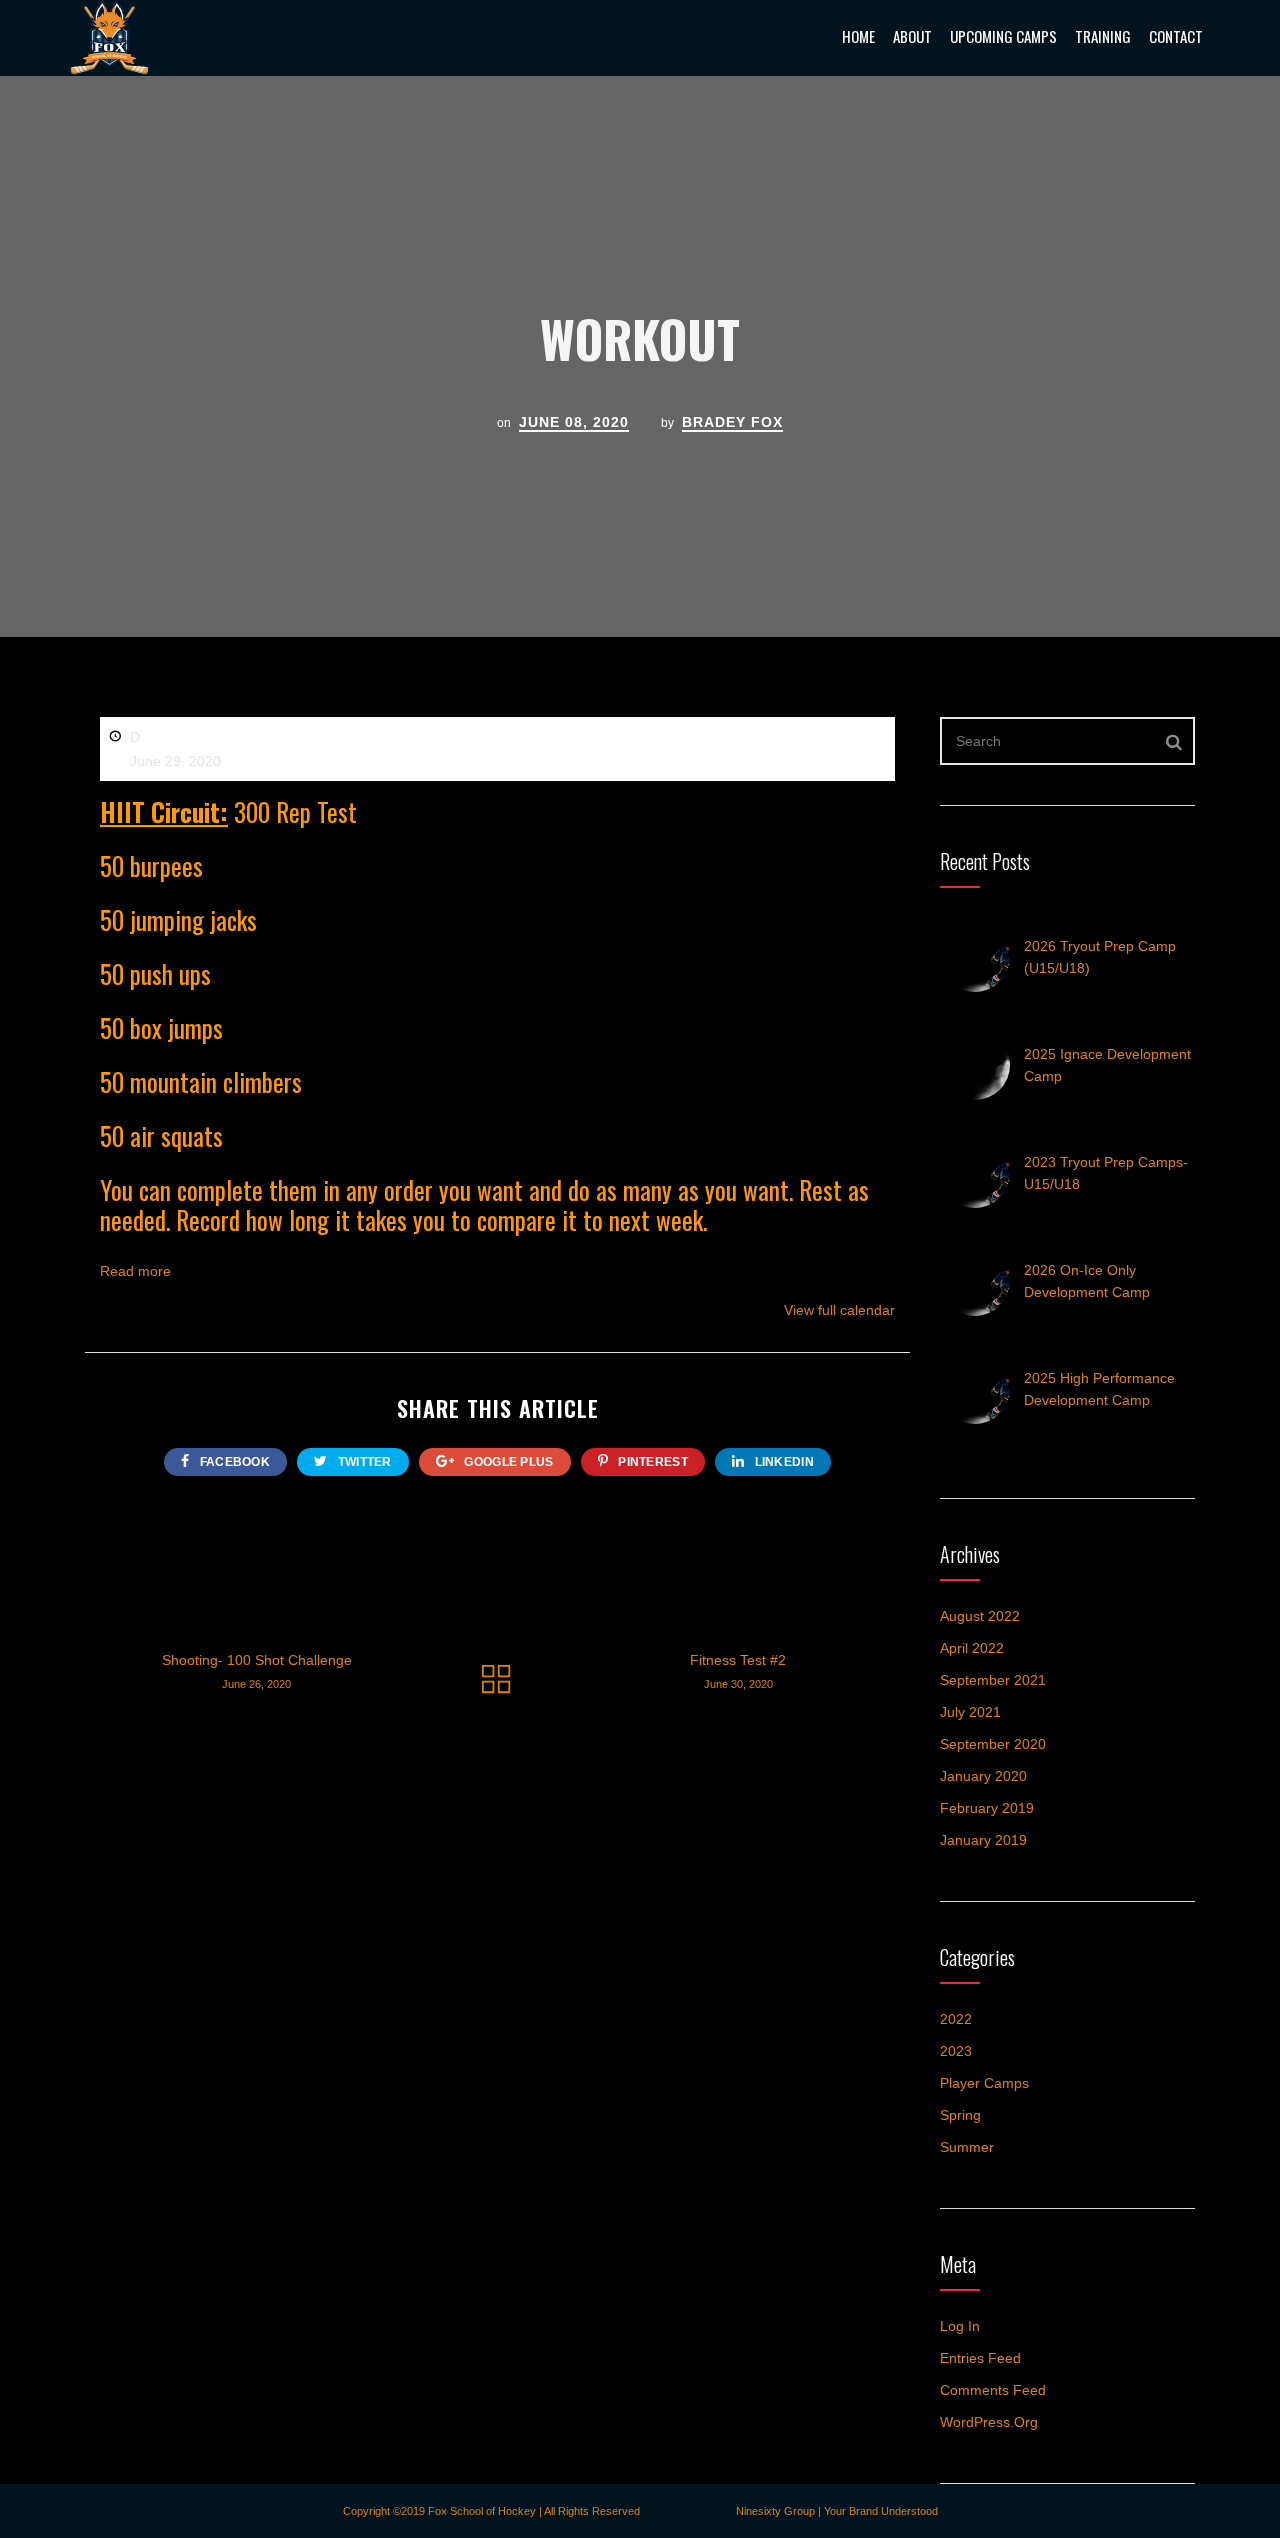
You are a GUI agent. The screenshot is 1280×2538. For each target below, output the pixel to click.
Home (858, 36)
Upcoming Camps (1003, 36)
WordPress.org (989, 2422)
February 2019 (987, 1808)
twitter (362, 1462)
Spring (960, 2115)
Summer (967, 2147)
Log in (960, 2326)
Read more (135, 1271)
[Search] (1174, 741)
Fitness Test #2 (738, 1671)
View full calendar (839, 1310)
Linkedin (782, 1462)
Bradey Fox (732, 422)
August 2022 (980, 1616)
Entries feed (980, 2358)
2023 (956, 2051)
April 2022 (972, 1648)
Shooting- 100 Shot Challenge (257, 1671)
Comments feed (993, 2390)
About (912, 36)
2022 (956, 2019)
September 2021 (993, 1680)
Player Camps (984, 2083)
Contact (1176, 36)
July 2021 (970, 1712)
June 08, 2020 (574, 422)
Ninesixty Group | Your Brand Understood (837, 2511)
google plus (507, 1462)
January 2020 (983, 1776)
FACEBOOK (233, 1462)
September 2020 (993, 1744)
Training (1103, 36)
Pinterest (651, 1462)
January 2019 (983, 1840)
